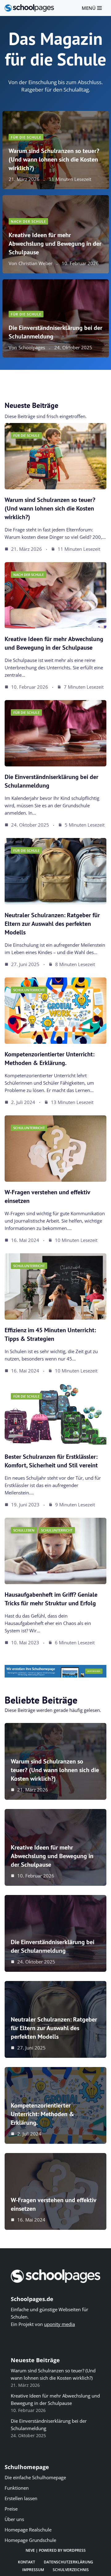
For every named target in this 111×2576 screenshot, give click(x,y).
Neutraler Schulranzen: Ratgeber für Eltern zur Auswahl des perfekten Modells (52, 924)
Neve (30, 2550)
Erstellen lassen (21, 2498)
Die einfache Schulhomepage (35, 2477)
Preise (11, 2509)
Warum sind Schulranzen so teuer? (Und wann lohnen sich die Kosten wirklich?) (54, 159)
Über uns (14, 2519)
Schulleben (24, 1530)
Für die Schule (26, 137)
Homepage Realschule (28, 2530)
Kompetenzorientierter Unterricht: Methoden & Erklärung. (42, 2114)
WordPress (74, 2550)
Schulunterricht (29, 990)
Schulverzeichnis (71, 2570)
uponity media (60, 2324)
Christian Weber (35, 263)
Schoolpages (32, 348)
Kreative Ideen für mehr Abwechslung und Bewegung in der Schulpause (55, 244)
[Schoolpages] (29, 8)
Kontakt (27, 2562)
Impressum (33, 2570)
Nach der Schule (28, 221)
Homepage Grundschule (30, 2540)
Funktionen (17, 2488)
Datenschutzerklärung (68, 2562)
